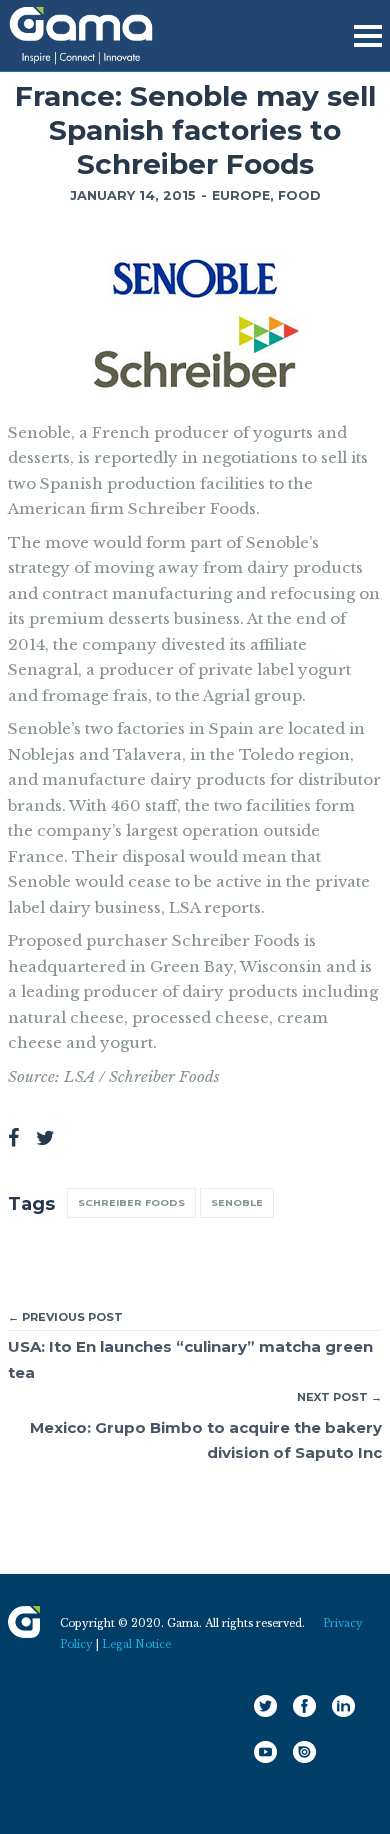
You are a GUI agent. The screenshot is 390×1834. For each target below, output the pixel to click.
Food (299, 195)
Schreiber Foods (131, 1202)
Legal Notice (136, 1644)
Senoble (237, 1202)
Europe (241, 195)
